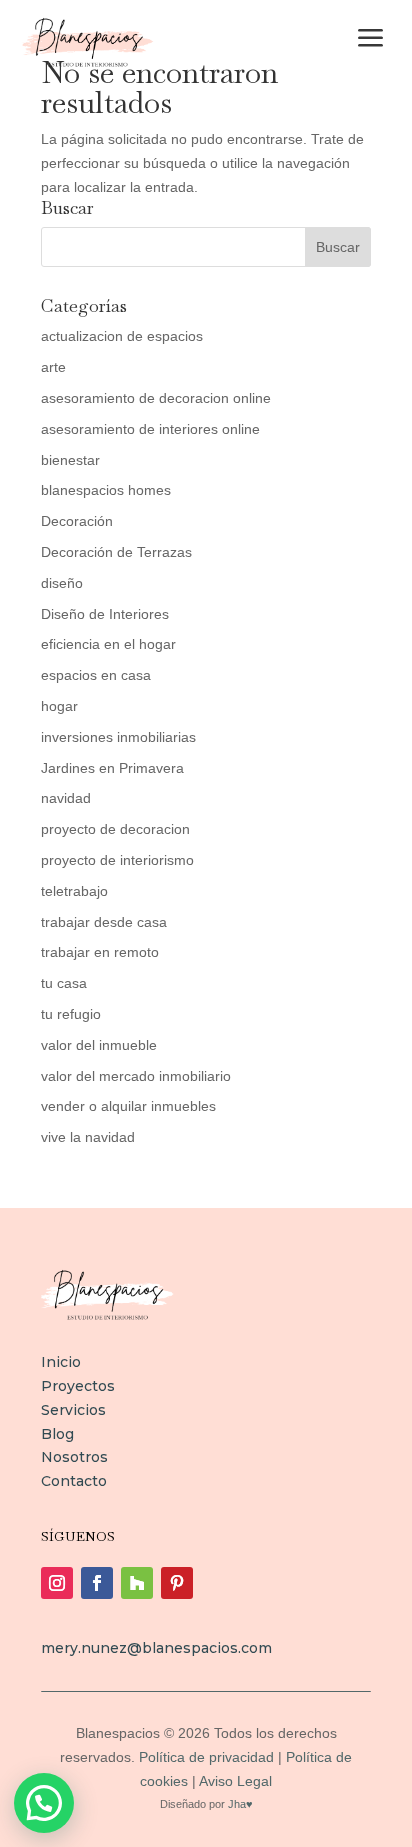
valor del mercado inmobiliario (136, 1076)
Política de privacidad (206, 1757)
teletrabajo (74, 891)
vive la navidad (88, 1137)
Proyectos (78, 1386)
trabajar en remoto (100, 952)
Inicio (61, 1362)
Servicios (73, 1410)
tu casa (64, 983)
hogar (59, 706)
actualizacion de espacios (122, 336)
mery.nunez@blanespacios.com (156, 1648)
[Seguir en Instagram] (57, 1583)
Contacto (74, 1481)
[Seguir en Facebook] (97, 1583)
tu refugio (71, 1014)
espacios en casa (96, 675)
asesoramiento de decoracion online (156, 398)
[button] (44, 1803)
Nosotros (74, 1457)
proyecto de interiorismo (117, 860)
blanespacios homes (106, 490)
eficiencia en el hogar (108, 644)
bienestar (70, 460)
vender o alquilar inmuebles (128, 1106)
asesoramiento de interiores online (150, 429)
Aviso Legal (234, 1781)
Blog (57, 1434)
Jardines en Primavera (112, 768)
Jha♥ (240, 1804)
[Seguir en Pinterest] (177, 1583)
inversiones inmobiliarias (118, 737)
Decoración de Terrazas (116, 552)
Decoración (77, 521)
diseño (62, 583)
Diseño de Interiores (105, 614)
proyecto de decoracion (115, 829)
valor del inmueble (99, 1045)
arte (53, 367)
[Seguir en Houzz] (137, 1583)
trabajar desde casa (104, 922)
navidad (66, 798)
